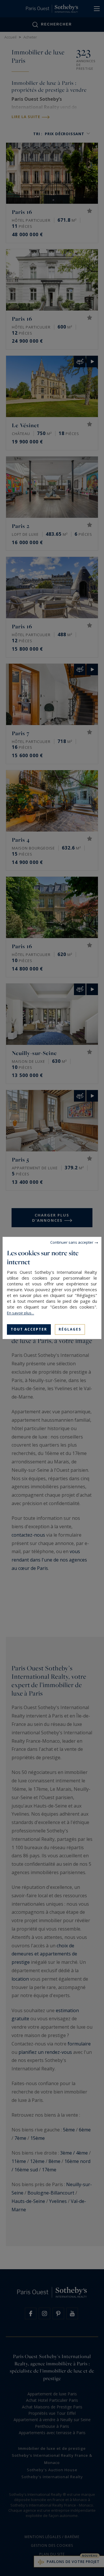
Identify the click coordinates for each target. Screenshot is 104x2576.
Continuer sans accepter (72, 1242)
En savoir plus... (21, 1313)
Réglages (70, 1329)
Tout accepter (29, 1329)
